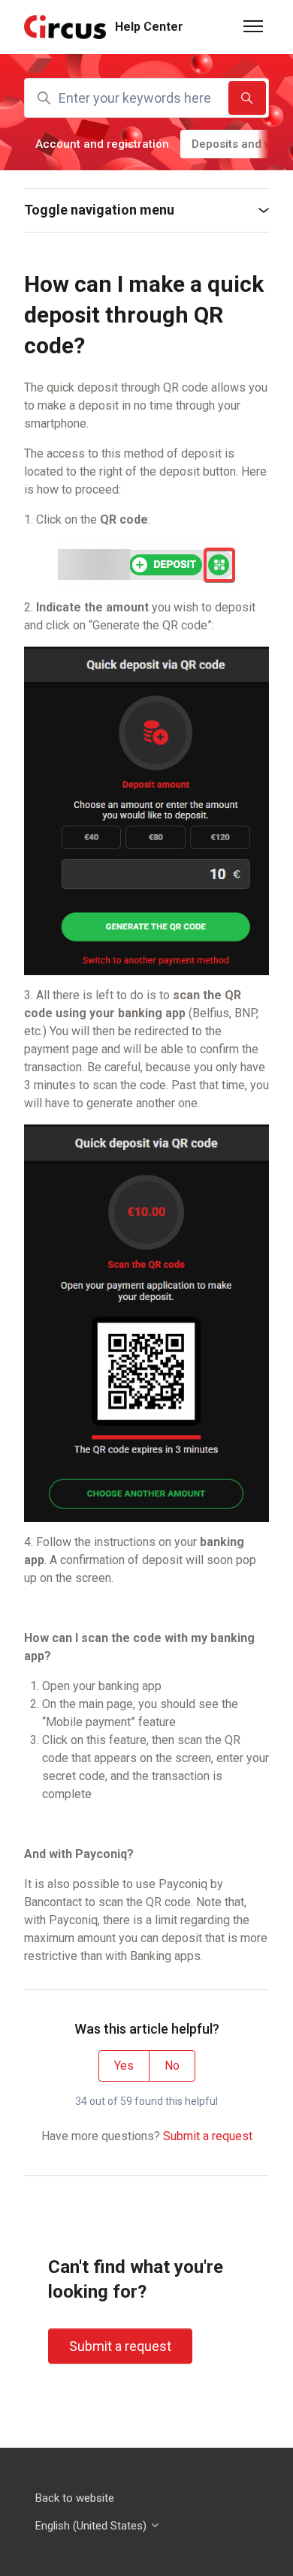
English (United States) (92, 2526)
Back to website (75, 2498)
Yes (124, 2066)
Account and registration (102, 144)
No (172, 2066)
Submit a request (208, 2136)
